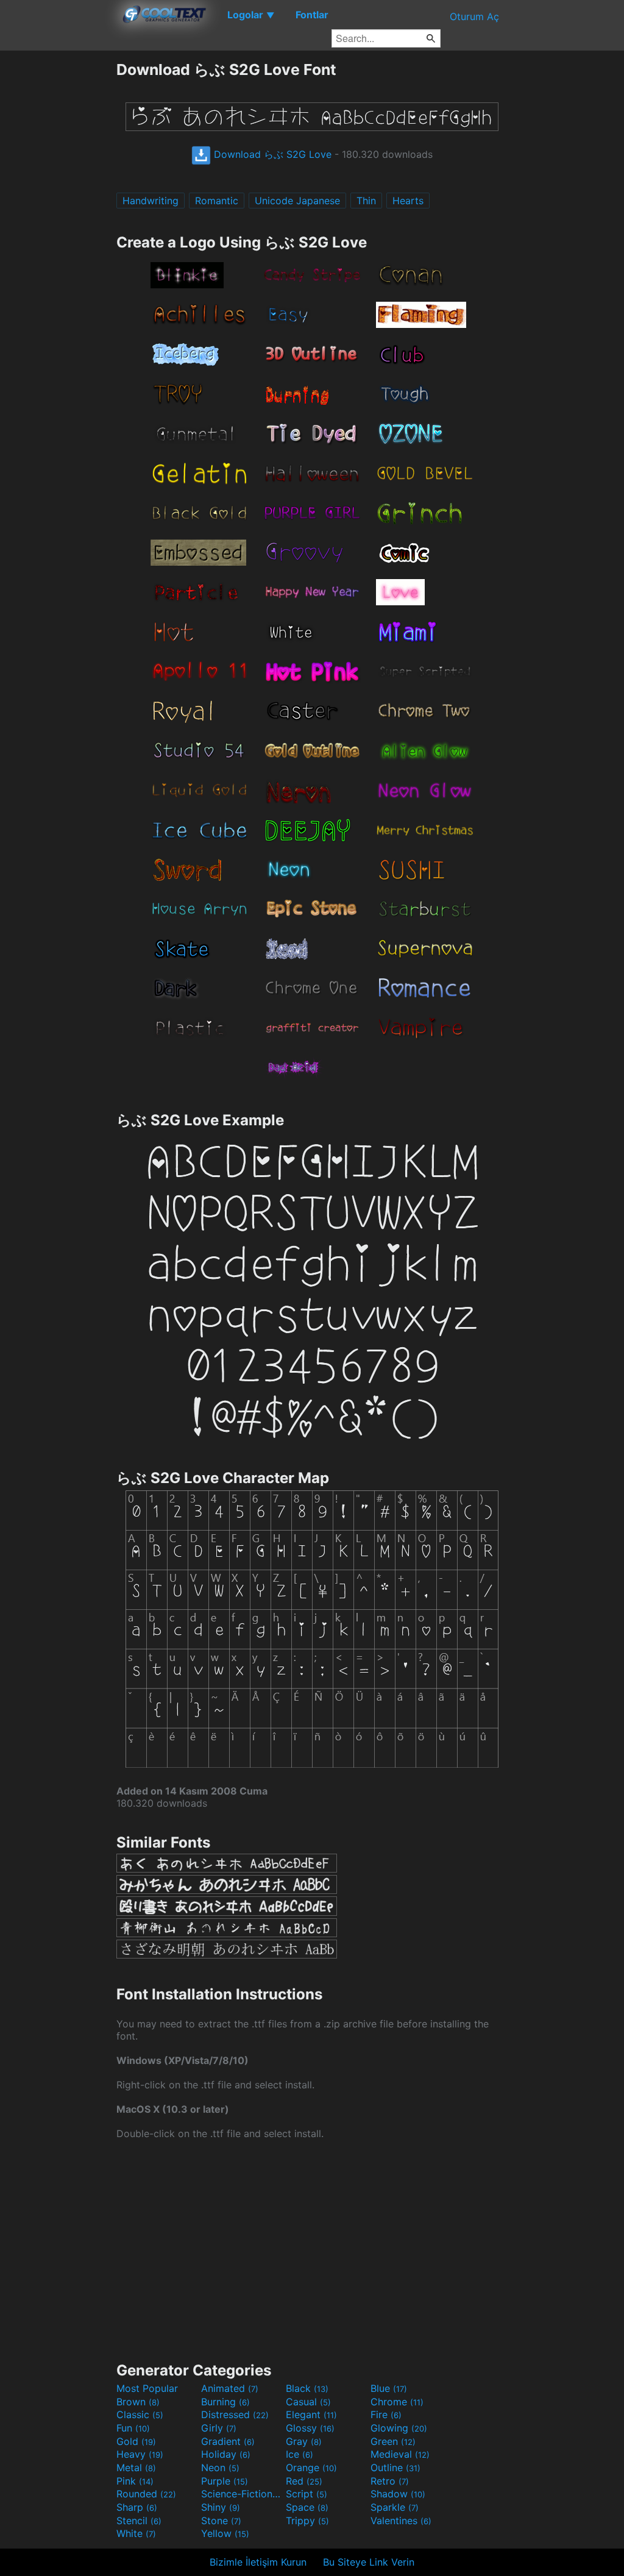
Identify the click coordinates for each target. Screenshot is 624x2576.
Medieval (400, 2454)
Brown (138, 2402)
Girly (219, 2428)
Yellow (225, 2533)
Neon (220, 2467)
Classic (140, 2414)
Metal (136, 2467)
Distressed (235, 2414)
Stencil (139, 2521)
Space (307, 2507)
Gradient (228, 2441)
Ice (300, 2454)
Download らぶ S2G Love (271, 154)
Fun (133, 2428)
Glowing (399, 2428)
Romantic (217, 201)
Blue (389, 2388)
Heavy (140, 2454)
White (136, 2533)
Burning (225, 2402)
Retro (390, 2481)
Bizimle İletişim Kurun (258, 2562)
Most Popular (147, 2388)
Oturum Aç (474, 16)
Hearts (408, 201)
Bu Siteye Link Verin (369, 2562)
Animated (230, 2388)
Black (307, 2388)
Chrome (397, 2402)
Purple (225, 2481)
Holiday (226, 2454)
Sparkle (395, 2507)
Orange (311, 2467)
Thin (366, 201)
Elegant (311, 2414)
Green (393, 2441)
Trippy (307, 2521)
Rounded (146, 2494)
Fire (386, 2414)
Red (304, 2481)
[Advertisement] (58, 243)
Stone (221, 2521)
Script (307, 2494)
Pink (135, 2481)
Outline (395, 2467)
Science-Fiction (242, 2494)
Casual (308, 2402)
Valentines (401, 2521)
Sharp (137, 2507)
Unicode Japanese (297, 201)
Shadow (398, 2494)
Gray (304, 2441)
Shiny (221, 2507)
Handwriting (151, 201)
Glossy (310, 2428)
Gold (136, 2441)
